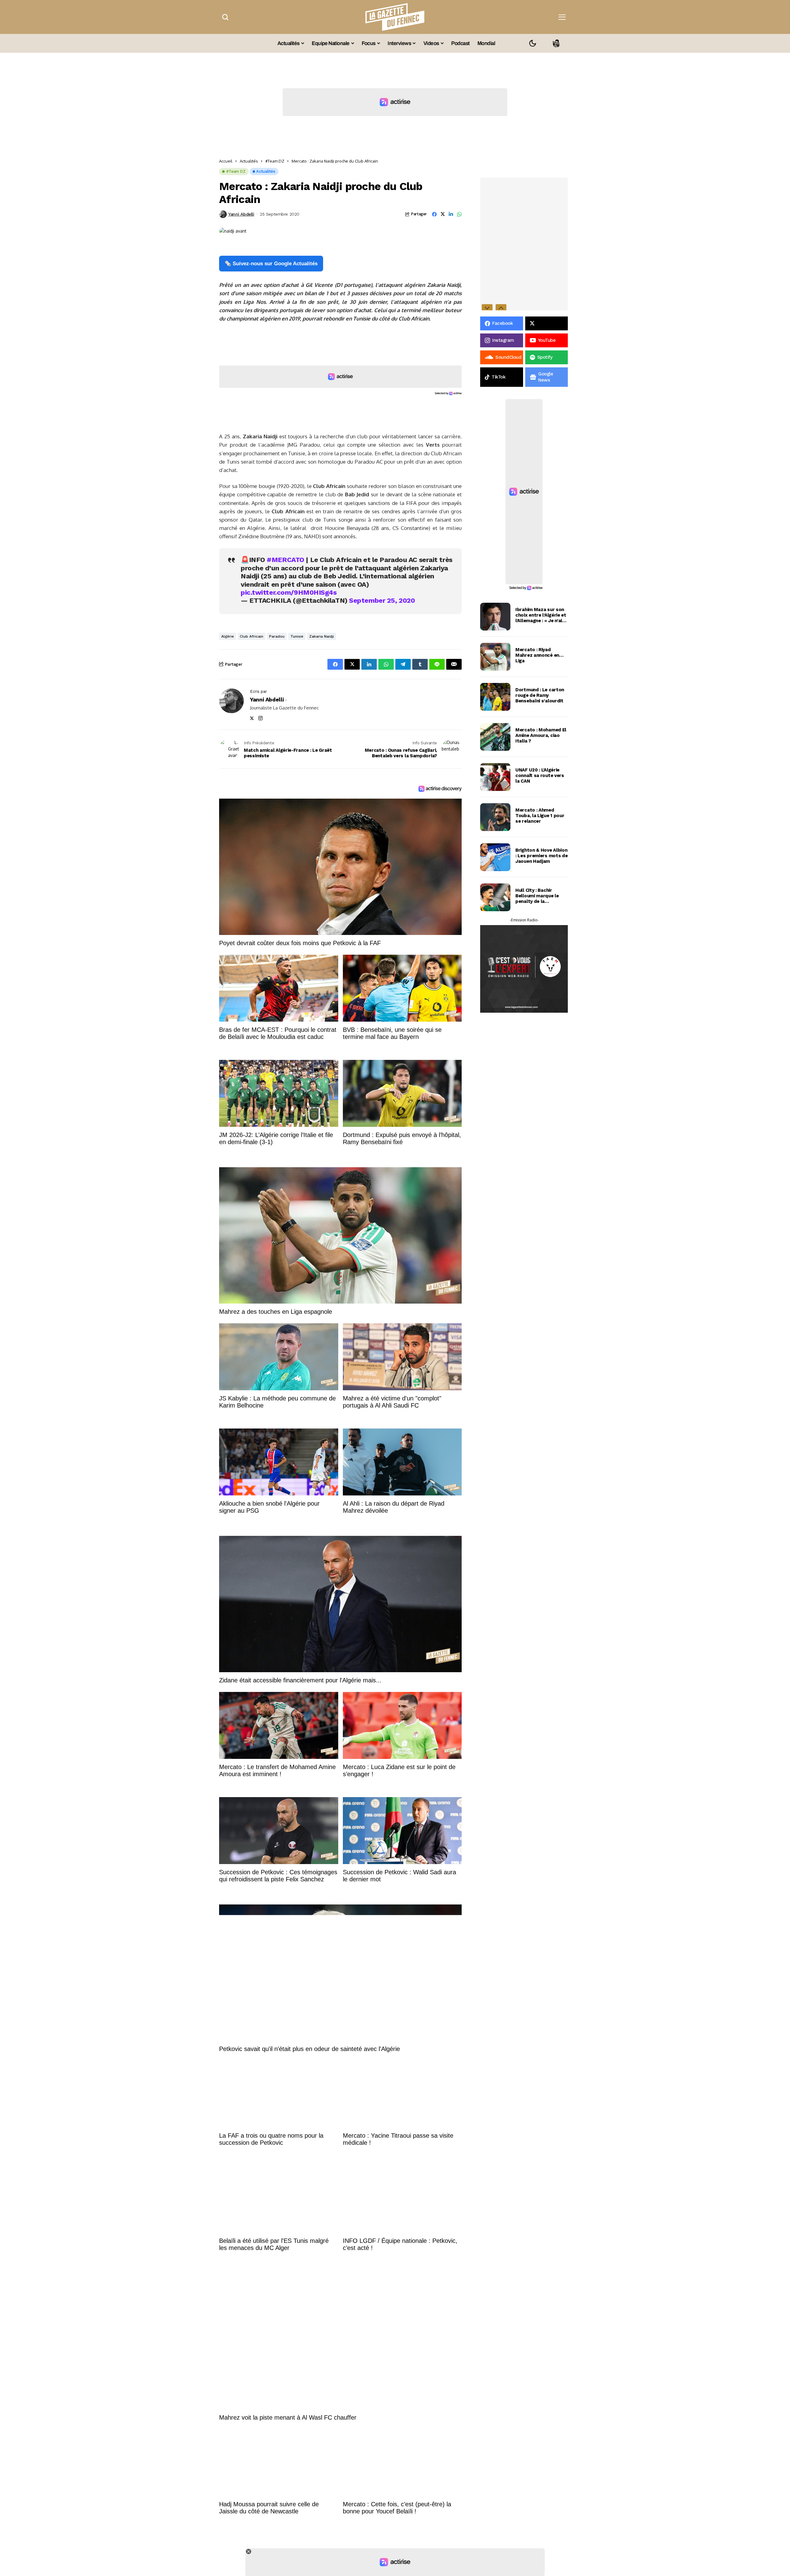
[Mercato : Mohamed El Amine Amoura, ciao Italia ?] (495, 737)
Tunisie (297, 636)
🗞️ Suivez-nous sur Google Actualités (271, 264)
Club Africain (252, 636)
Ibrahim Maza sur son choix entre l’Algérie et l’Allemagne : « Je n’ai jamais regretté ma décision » (541, 615)
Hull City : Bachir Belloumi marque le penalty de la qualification (537, 896)
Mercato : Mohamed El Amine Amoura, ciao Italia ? (541, 735)
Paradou (277, 636)
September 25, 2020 (382, 600)
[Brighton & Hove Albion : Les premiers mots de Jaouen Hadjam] (495, 857)
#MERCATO (285, 560)
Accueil (226, 161)
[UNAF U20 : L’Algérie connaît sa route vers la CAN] (495, 777)
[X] (547, 323)
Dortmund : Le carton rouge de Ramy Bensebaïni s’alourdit (540, 695)
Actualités (249, 161)
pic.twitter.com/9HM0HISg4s (289, 592)
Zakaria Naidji (322, 636)
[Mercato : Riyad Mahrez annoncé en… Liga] (495, 657)
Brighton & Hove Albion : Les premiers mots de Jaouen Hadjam (541, 856)
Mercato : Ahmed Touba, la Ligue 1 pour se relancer (540, 816)
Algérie (228, 636)
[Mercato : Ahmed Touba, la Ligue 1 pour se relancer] (495, 817)
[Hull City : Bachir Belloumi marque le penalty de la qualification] (495, 897)
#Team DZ (275, 161)
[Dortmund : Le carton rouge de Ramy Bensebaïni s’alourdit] (495, 697)
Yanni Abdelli (241, 214)
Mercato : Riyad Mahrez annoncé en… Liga (539, 655)
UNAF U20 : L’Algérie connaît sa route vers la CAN (540, 775)
